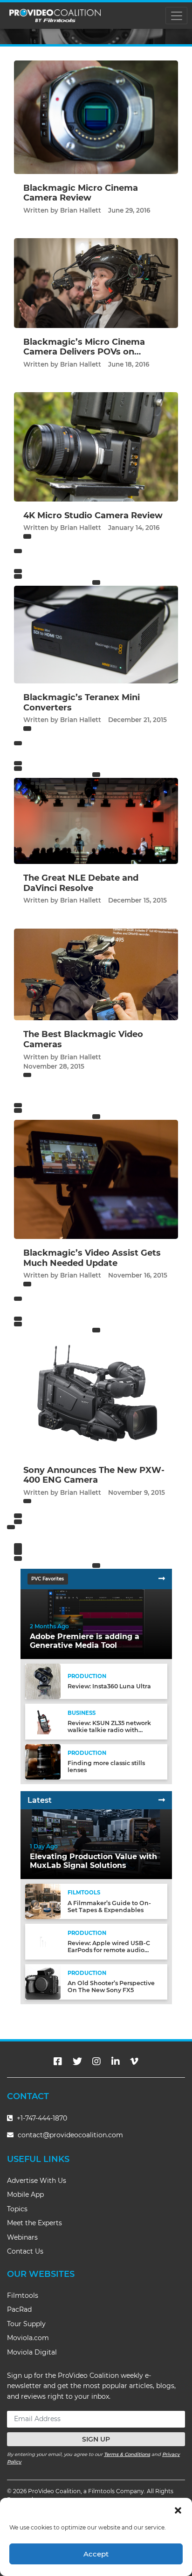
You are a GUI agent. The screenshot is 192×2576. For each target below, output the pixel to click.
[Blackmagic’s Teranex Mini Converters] (96, 634)
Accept (96, 2554)
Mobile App (25, 2195)
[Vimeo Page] (134, 2061)
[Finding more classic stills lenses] (43, 1761)
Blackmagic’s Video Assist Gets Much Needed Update (92, 1258)
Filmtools (23, 2295)
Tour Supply (26, 2324)
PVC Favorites (48, 1579)
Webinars (22, 2237)
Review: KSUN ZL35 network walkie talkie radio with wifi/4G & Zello (109, 1730)
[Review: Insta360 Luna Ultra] (43, 1681)
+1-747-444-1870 (41, 2118)
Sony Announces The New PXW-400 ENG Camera (94, 1475)
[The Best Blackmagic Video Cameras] (96, 974)
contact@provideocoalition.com (70, 2135)
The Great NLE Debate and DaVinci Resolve (81, 883)
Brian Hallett (81, 210)
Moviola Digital (32, 2352)
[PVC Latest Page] (162, 1800)
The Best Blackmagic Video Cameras (83, 1039)
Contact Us (25, 2251)
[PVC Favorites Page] (162, 1579)
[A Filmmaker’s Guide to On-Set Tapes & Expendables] (43, 1901)
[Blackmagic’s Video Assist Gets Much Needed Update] (96, 1179)
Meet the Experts (34, 2223)
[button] (178, 2509)
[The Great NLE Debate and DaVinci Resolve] (96, 820)
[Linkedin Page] (116, 2061)
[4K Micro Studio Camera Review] (96, 446)
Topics (17, 2209)
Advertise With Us (37, 2181)
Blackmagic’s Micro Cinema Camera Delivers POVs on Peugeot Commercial (84, 352)
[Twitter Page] (77, 2061)
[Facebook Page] (58, 2061)
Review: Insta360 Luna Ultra (109, 1686)
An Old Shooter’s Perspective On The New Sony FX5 (111, 1987)
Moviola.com (28, 2338)
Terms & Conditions (127, 2454)
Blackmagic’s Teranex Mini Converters (82, 703)
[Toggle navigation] (176, 16)
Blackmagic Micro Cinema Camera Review (81, 193)
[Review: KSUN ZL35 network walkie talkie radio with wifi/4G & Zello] (43, 1721)
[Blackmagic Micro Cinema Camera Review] (96, 117)
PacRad (19, 2309)
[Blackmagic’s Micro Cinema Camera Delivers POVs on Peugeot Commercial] (96, 283)
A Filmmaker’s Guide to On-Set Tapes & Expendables (109, 1907)
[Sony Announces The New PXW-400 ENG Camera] (96, 1394)
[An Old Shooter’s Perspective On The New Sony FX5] (43, 1981)
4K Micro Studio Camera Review (93, 515)
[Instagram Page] (96, 2061)
